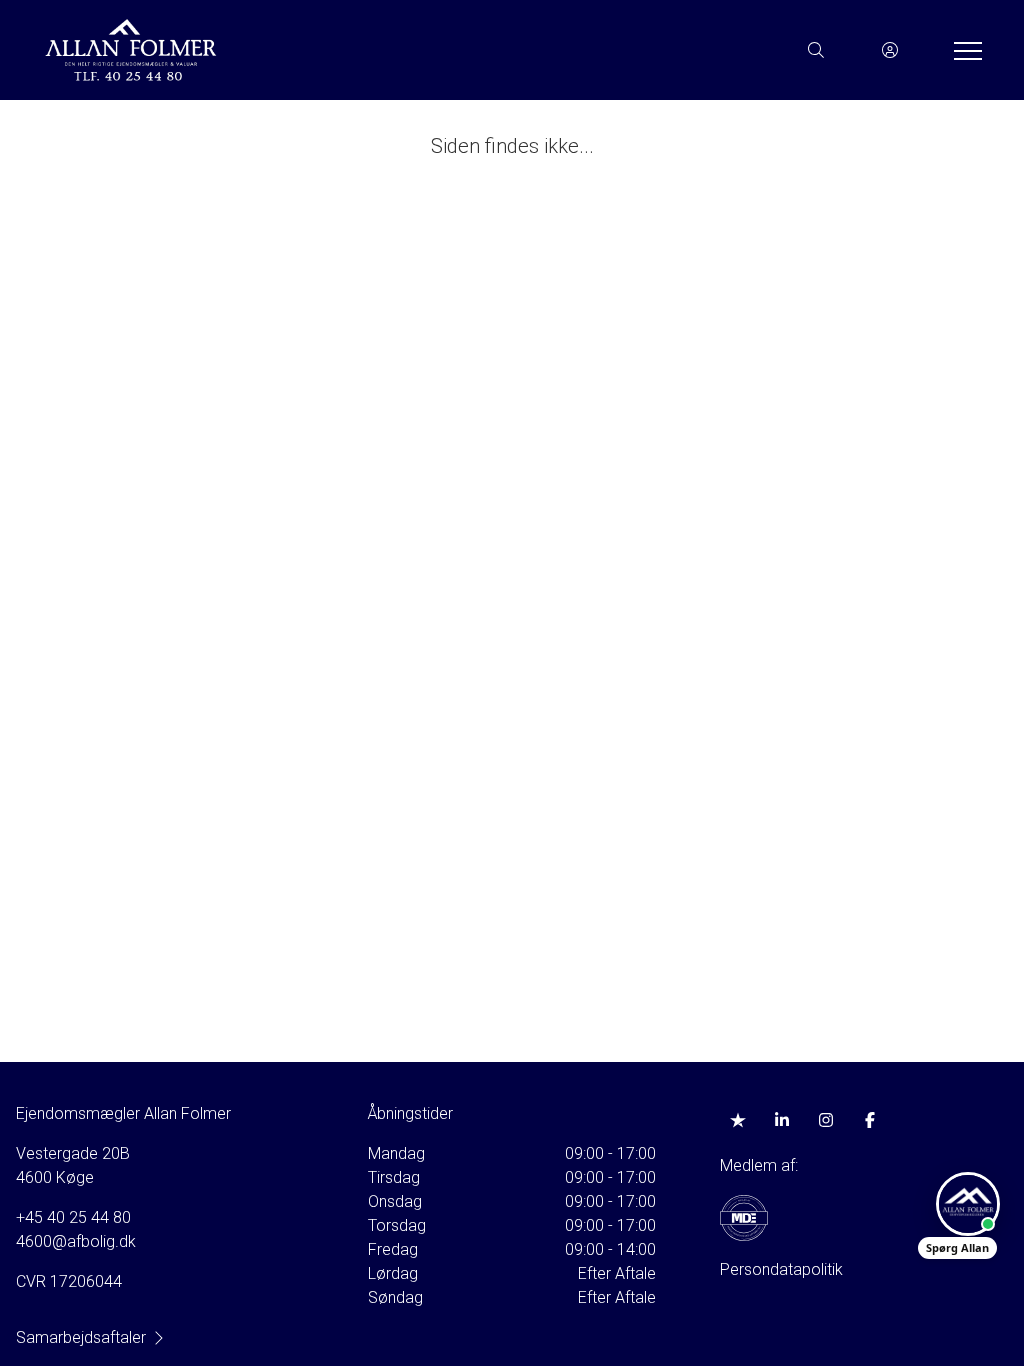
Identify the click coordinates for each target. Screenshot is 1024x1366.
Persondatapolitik (781, 1269)
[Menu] (964, 50)
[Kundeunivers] (890, 50)
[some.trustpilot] (738, 1120)
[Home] (276, 50)
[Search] (816, 50)
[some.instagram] (826, 1120)
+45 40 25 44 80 (73, 1217)
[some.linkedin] (782, 1120)
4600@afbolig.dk (76, 1241)
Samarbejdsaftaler (81, 1337)
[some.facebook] (870, 1120)
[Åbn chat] (968, 1204)
